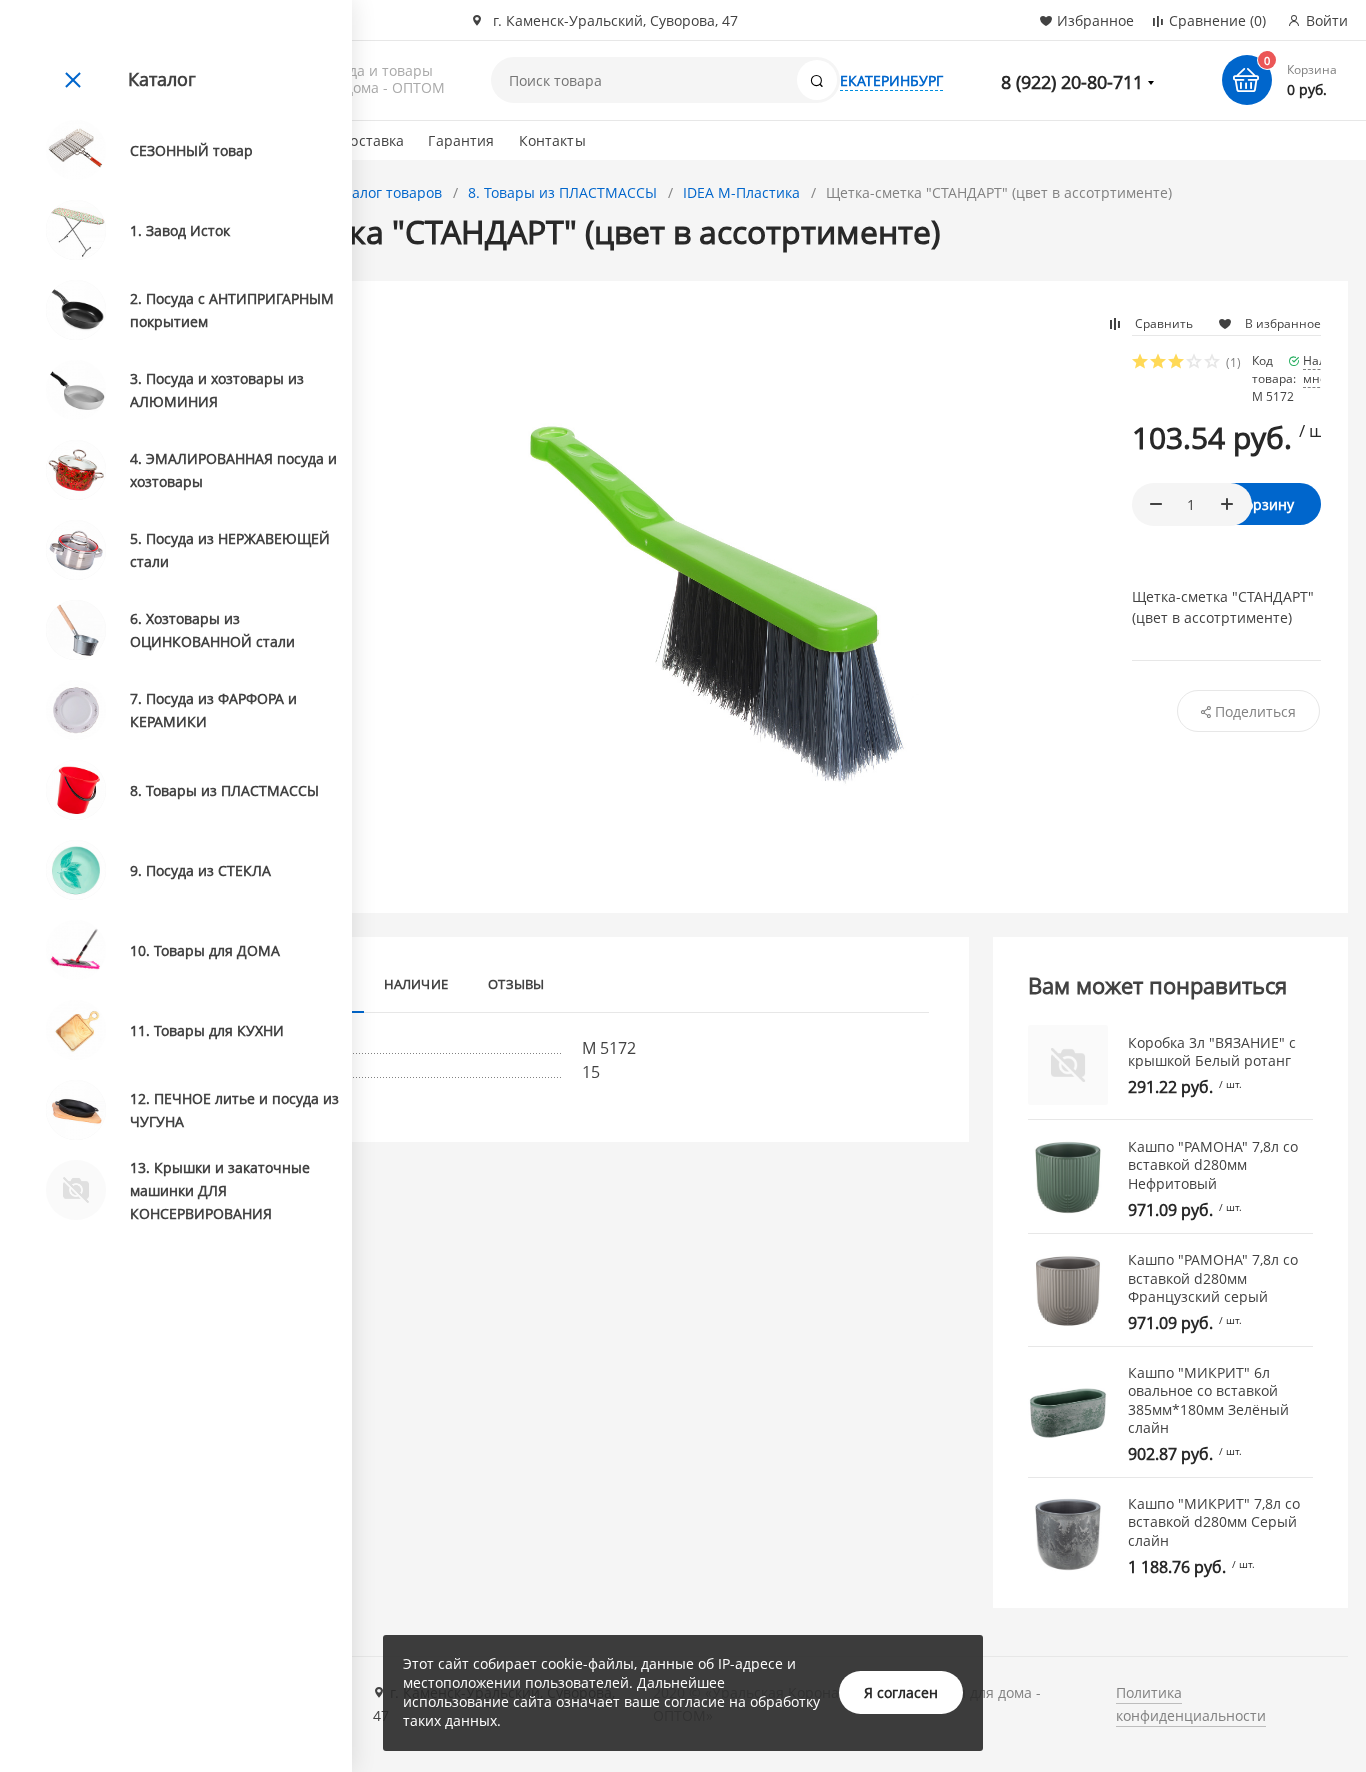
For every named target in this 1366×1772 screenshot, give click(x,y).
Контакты (552, 140)
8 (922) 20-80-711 (1072, 82)
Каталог (162, 79)
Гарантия (461, 140)
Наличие (416, 984)
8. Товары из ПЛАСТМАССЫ (562, 192)
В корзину (1259, 504)
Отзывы (516, 984)
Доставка (372, 140)
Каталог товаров (385, 192)
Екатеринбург (891, 80)
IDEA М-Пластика (741, 192)
